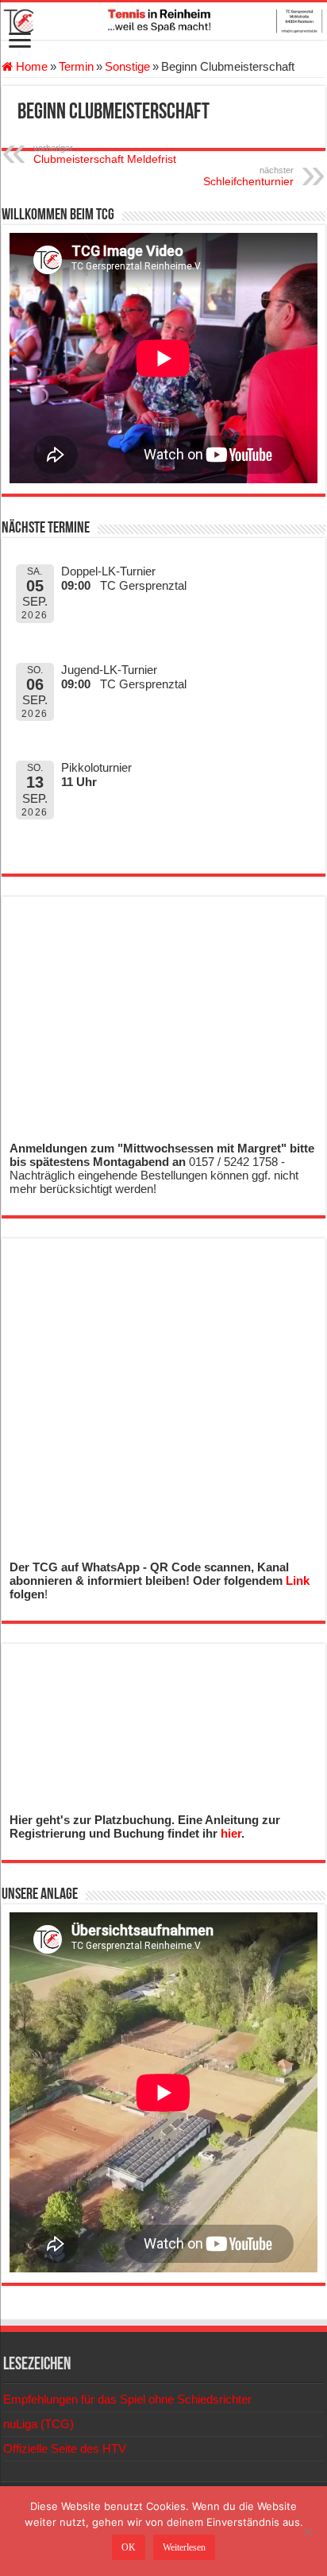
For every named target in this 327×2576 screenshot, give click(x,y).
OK (129, 2547)
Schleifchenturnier (248, 176)
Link (298, 1580)
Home (30, 66)
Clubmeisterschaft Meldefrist (105, 154)
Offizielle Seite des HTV (65, 2448)
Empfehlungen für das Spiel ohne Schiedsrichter (127, 2399)
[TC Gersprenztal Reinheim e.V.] (163, 21)
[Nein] (307, 2531)
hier (231, 1833)
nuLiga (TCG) (38, 2424)
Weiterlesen (184, 2547)
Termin (76, 66)
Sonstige (127, 66)
